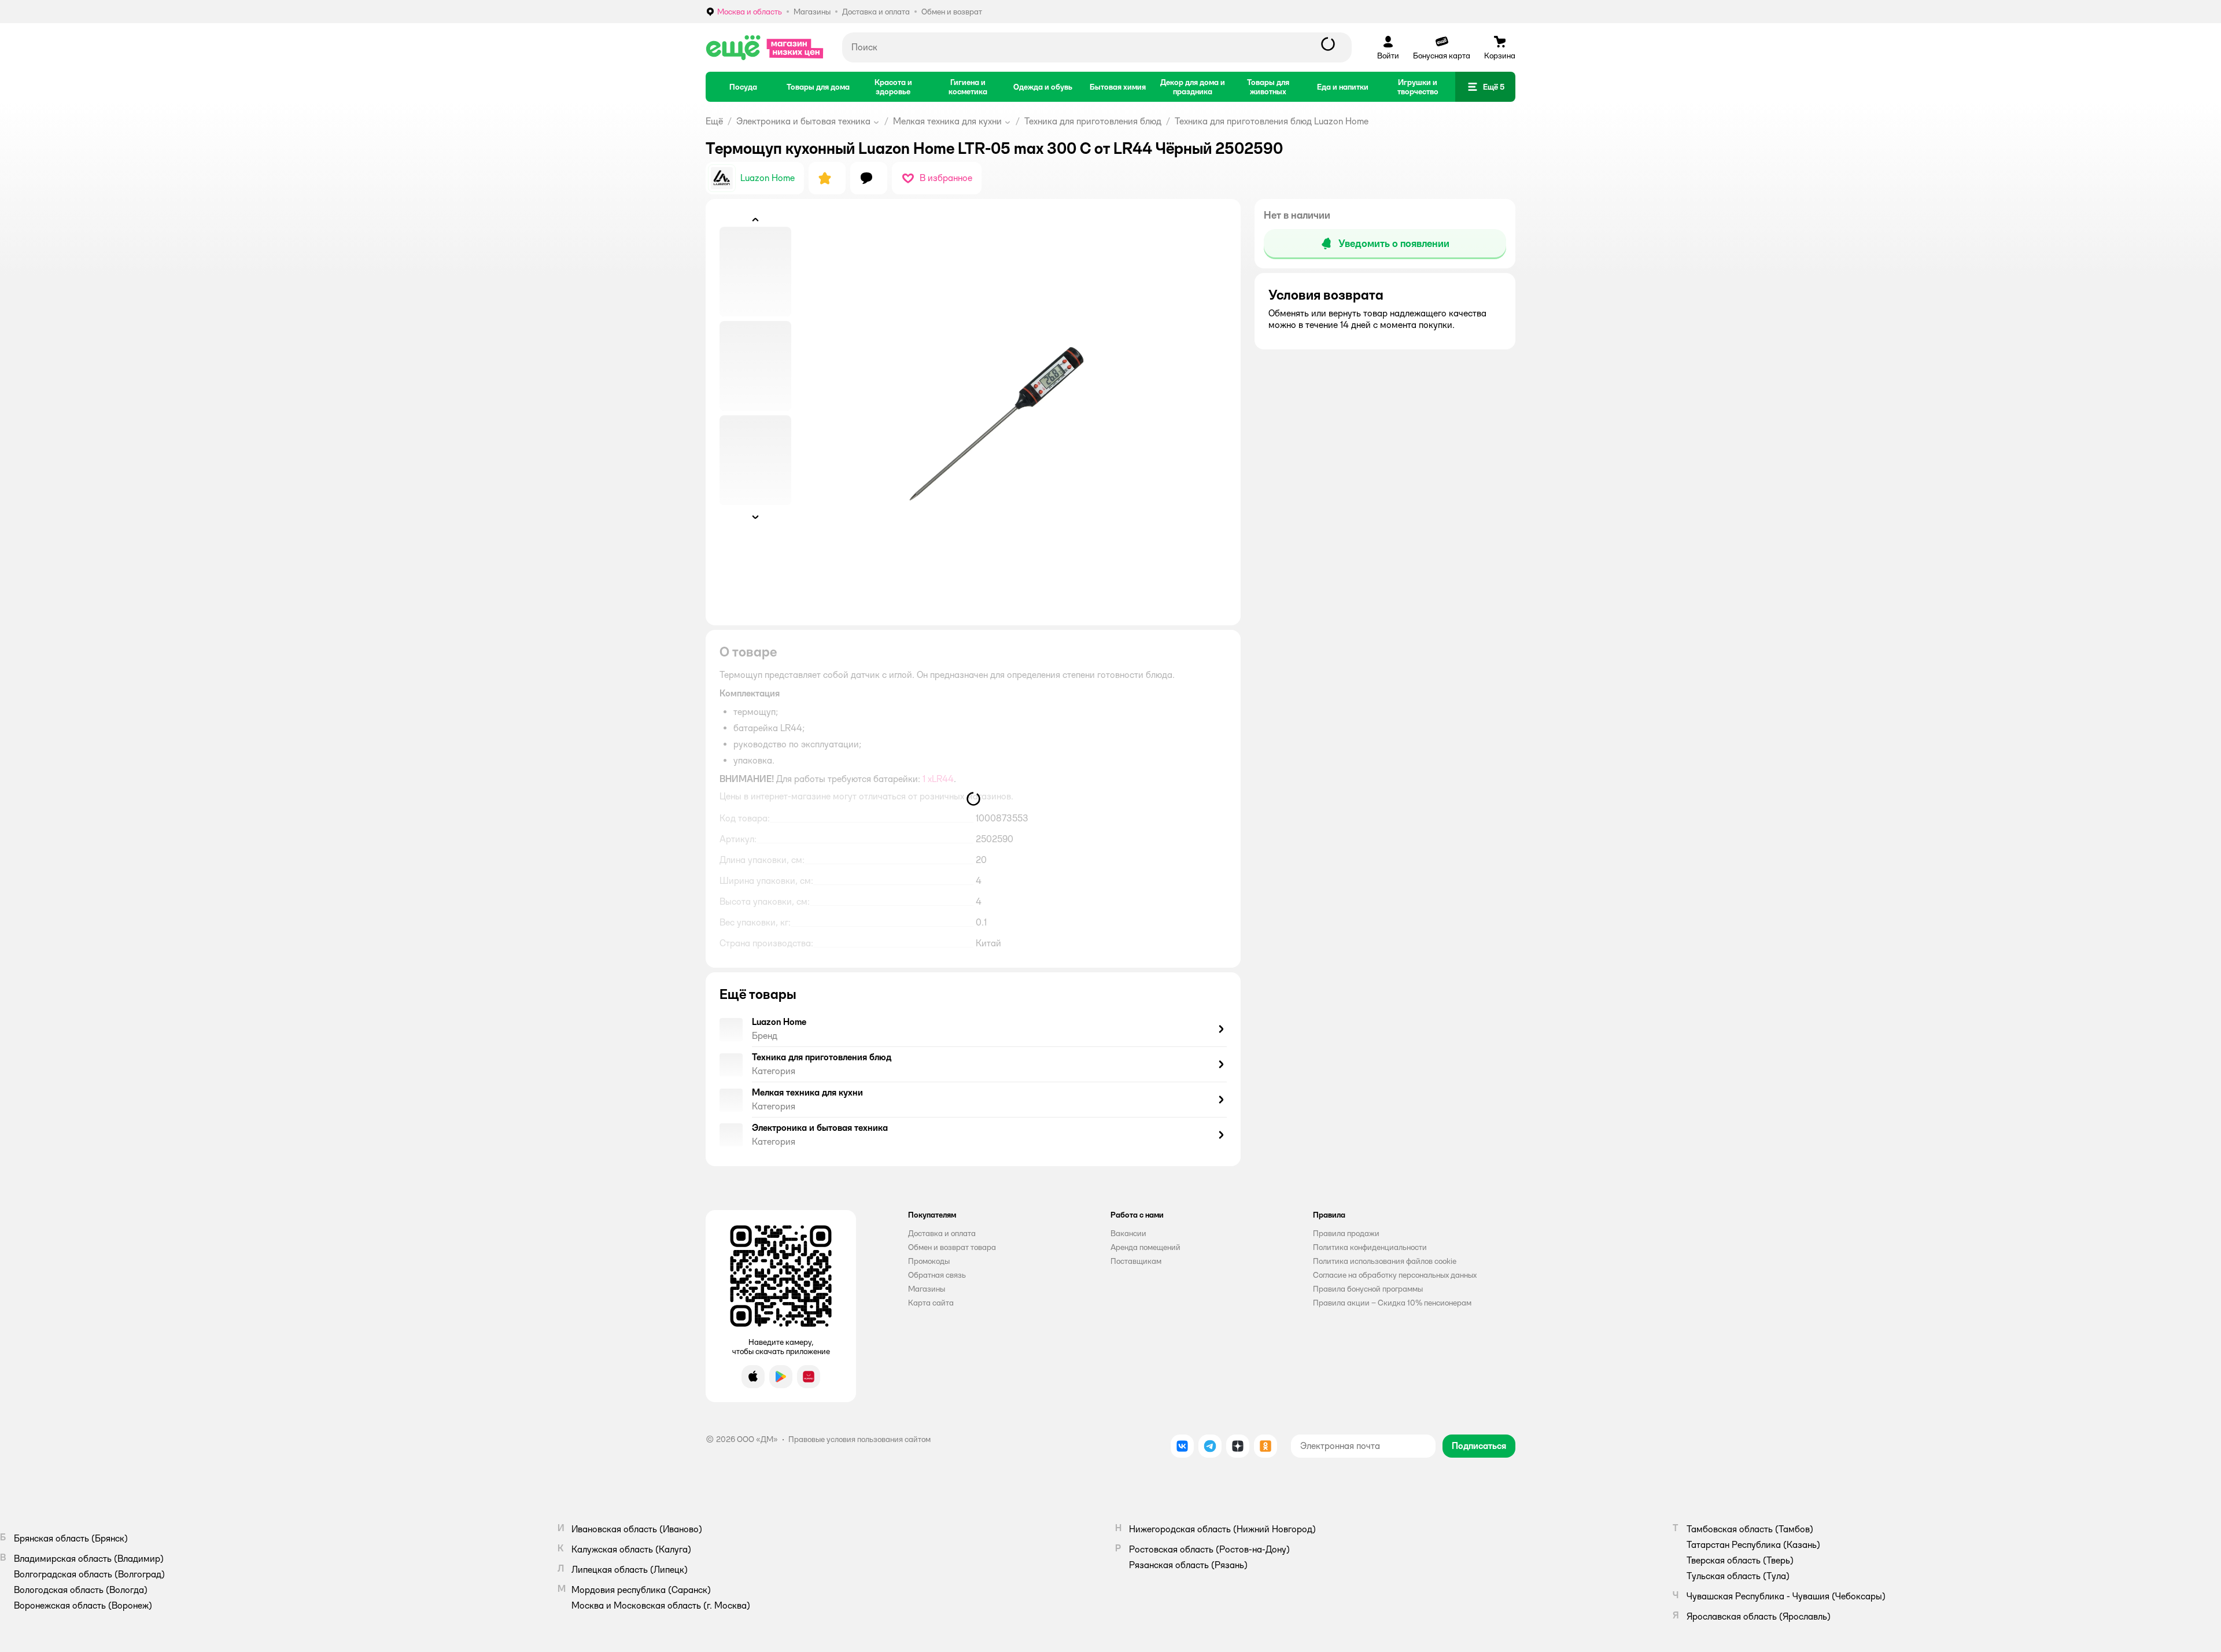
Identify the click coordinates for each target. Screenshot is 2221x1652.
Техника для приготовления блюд (1093, 121)
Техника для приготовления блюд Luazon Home (1272, 121)
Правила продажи (1346, 1233)
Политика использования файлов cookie (1385, 1261)
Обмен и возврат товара (952, 1247)
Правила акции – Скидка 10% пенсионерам (1392, 1303)
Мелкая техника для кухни (947, 121)
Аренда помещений (1145, 1247)
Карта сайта (931, 1303)
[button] (1485, 87)
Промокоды (929, 1261)
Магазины (927, 1289)
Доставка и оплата (942, 1233)
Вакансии (1128, 1233)
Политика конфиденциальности (1370, 1247)
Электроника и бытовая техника (803, 121)
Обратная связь (937, 1275)
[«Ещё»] (765, 47)
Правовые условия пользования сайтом (859, 1439)
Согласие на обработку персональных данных (1395, 1275)
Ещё (714, 121)
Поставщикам (1136, 1261)
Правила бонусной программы (1368, 1289)
